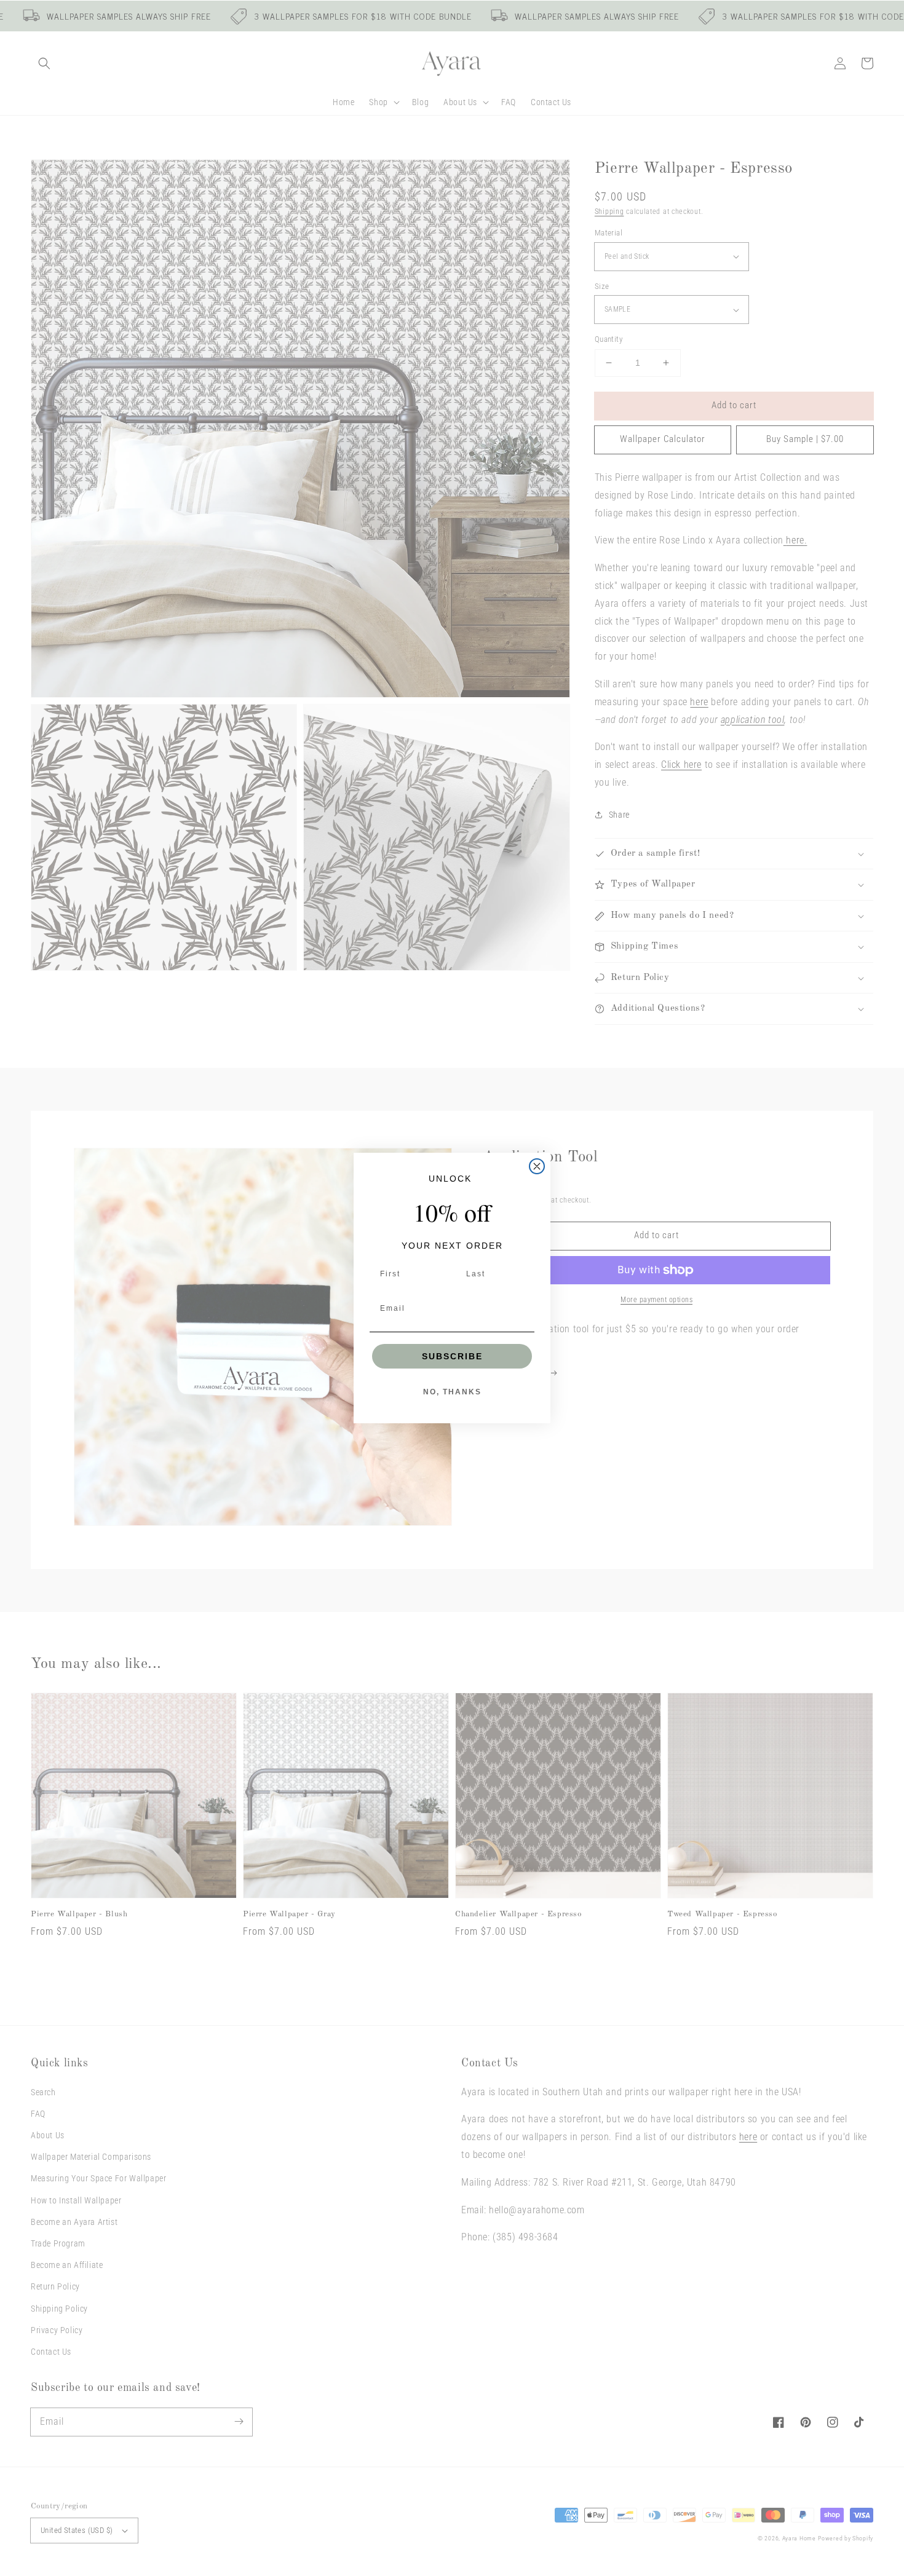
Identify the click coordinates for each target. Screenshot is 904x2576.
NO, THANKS (452, 1392)
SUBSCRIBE (452, 1356)
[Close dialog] (537, 1166)
